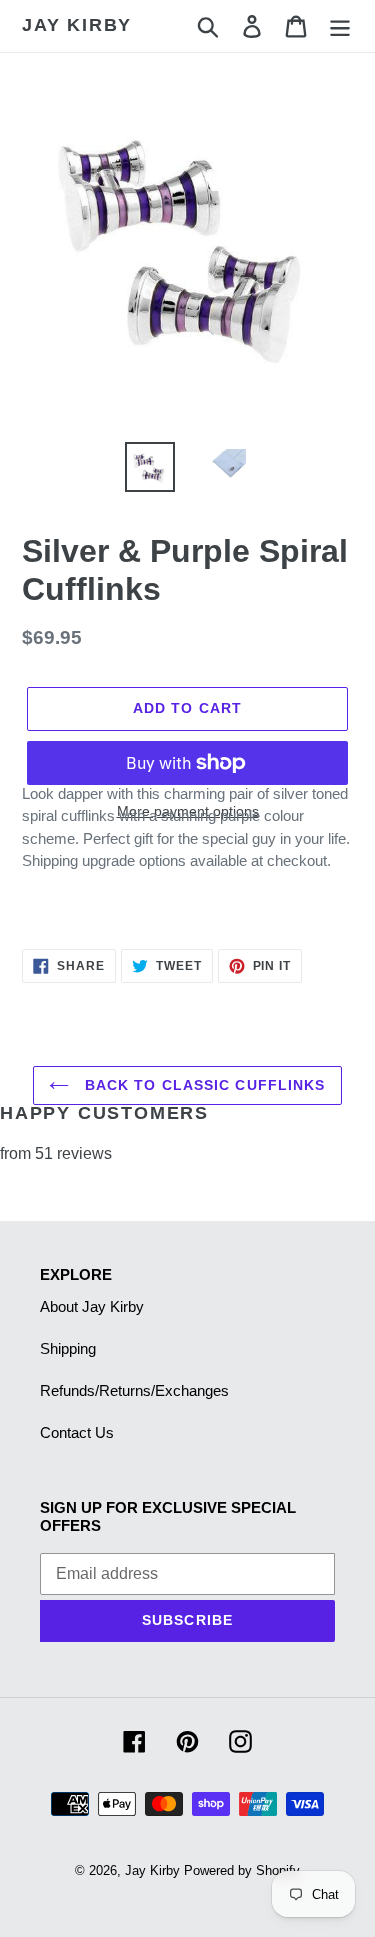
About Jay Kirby (92, 1306)
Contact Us (77, 1432)
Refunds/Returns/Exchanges (134, 1390)
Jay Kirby (77, 25)
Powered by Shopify (242, 1870)
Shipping (68, 1348)
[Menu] (340, 26)
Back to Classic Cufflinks (202, 1085)
